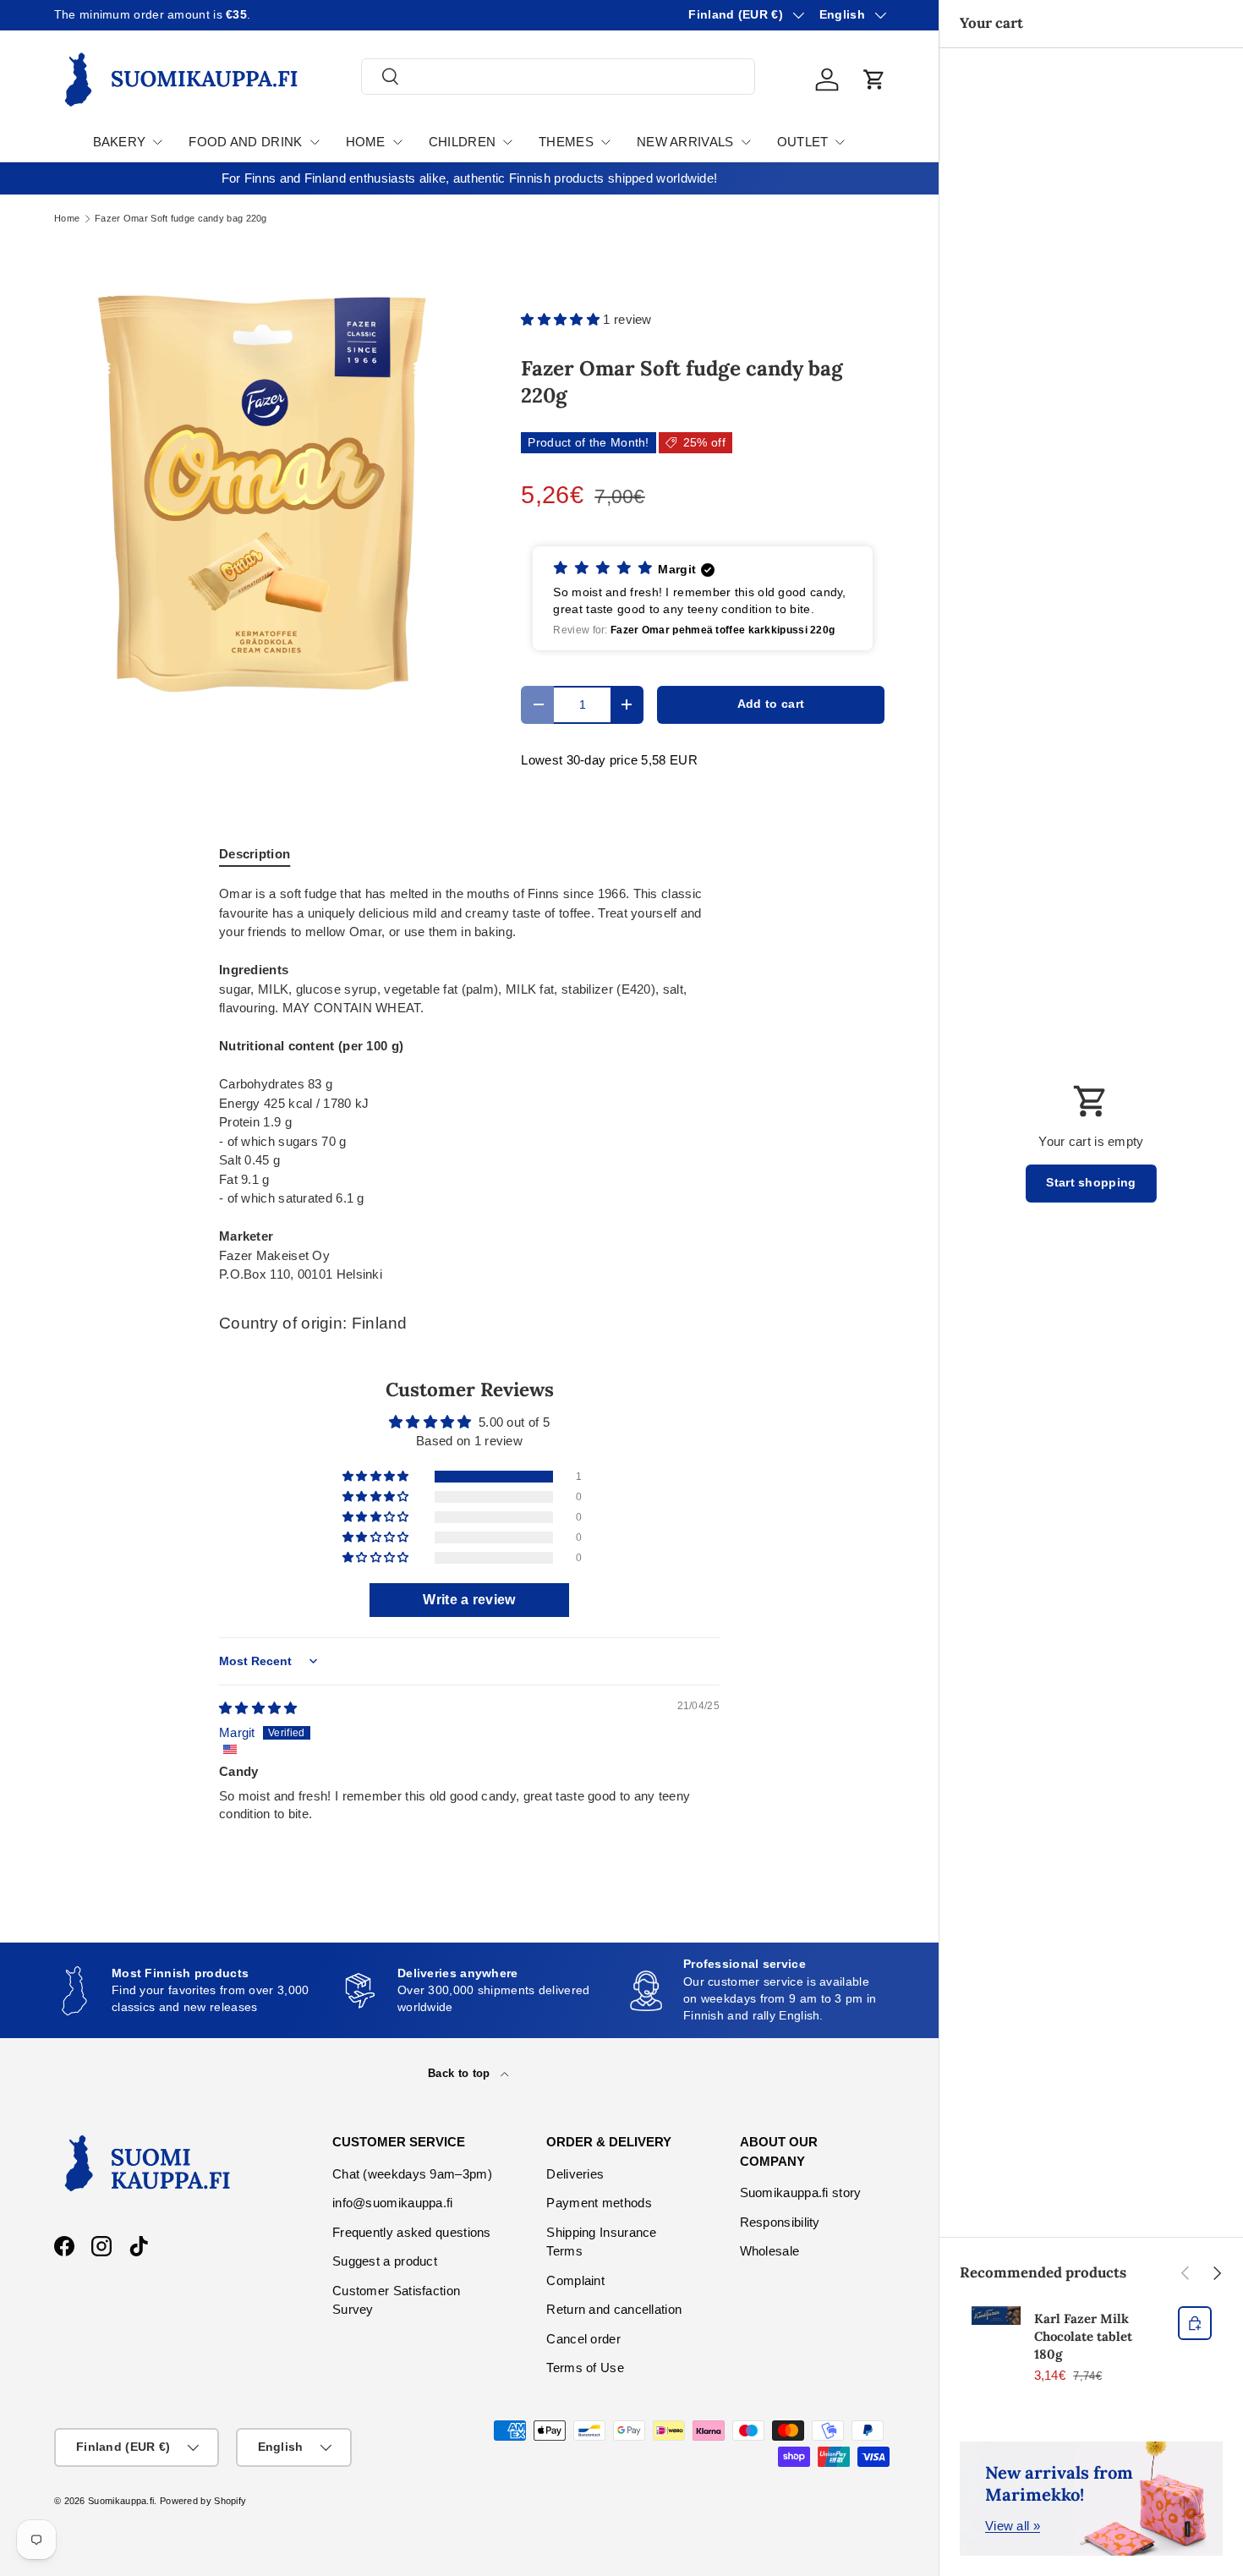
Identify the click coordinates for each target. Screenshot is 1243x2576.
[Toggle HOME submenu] (397, 142)
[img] (258, 1708)
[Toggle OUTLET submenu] (840, 142)
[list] (260, 490)
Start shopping (1091, 1183)
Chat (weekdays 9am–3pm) (412, 2174)
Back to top (461, 2073)
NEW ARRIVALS (685, 142)
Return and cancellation (614, 2309)
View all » (1013, 2526)
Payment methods (599, 2203)
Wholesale (770, 2251)
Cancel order (583, 2339)
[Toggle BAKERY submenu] (157, 142)
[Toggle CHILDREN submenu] (507, 142)
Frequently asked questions (412, 2232)
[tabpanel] (469, 1085)
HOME (366, 142)
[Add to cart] (1195, 2323)
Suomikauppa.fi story (801, 2192)
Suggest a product (385, 2261)
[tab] (255, 854)
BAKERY (120, 142)
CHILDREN (462, 142)
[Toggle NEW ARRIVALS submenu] (746, 142)
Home (67, 219)
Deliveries (575, 2174)
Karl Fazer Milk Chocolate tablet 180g (1083, 2336)
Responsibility (780, 2222)
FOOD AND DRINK (245, 142)
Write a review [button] (469, 1600)
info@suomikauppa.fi (393, 2203)
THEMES (566, 142)
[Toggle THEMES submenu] (605, 142)
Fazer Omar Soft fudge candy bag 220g (181, 219)
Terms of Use (585, 2368)
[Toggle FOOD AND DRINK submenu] (315, 142)
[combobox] (558, 77)
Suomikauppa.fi (121, 2501)
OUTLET (803, 142)
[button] (874, 79)
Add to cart (771, 704)
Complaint (575, 2280)
